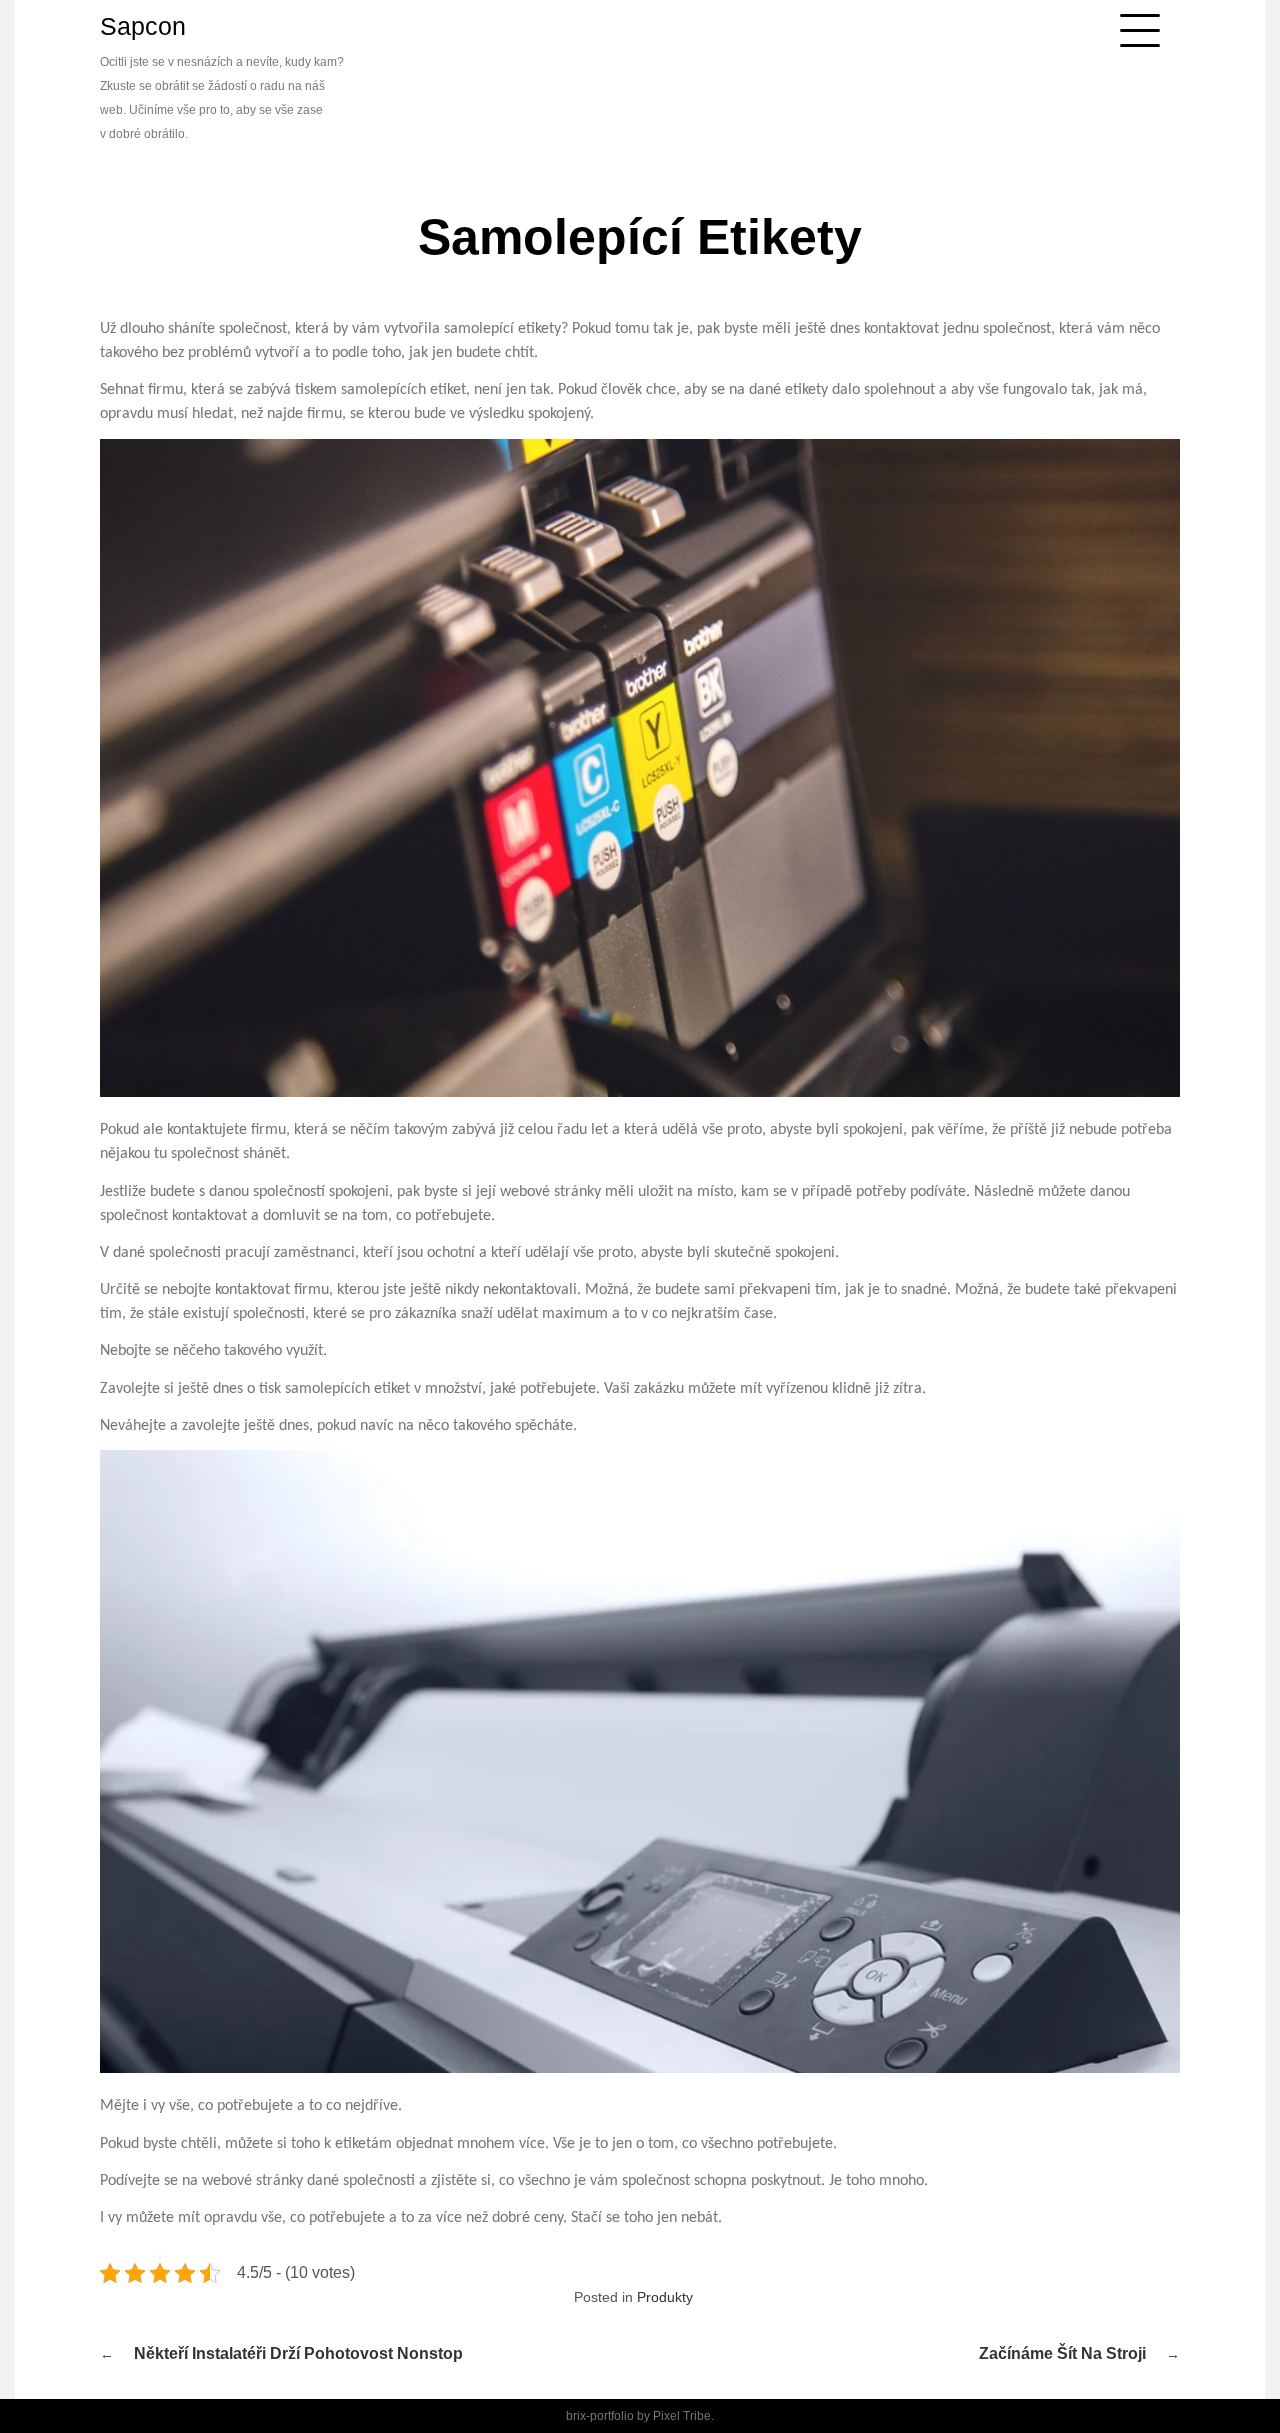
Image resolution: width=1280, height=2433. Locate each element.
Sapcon (143, 26)
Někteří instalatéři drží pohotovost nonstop (298, 2353)
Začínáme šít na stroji (1062, 2353)
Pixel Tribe (682, 2416)
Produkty (665, 2297)
